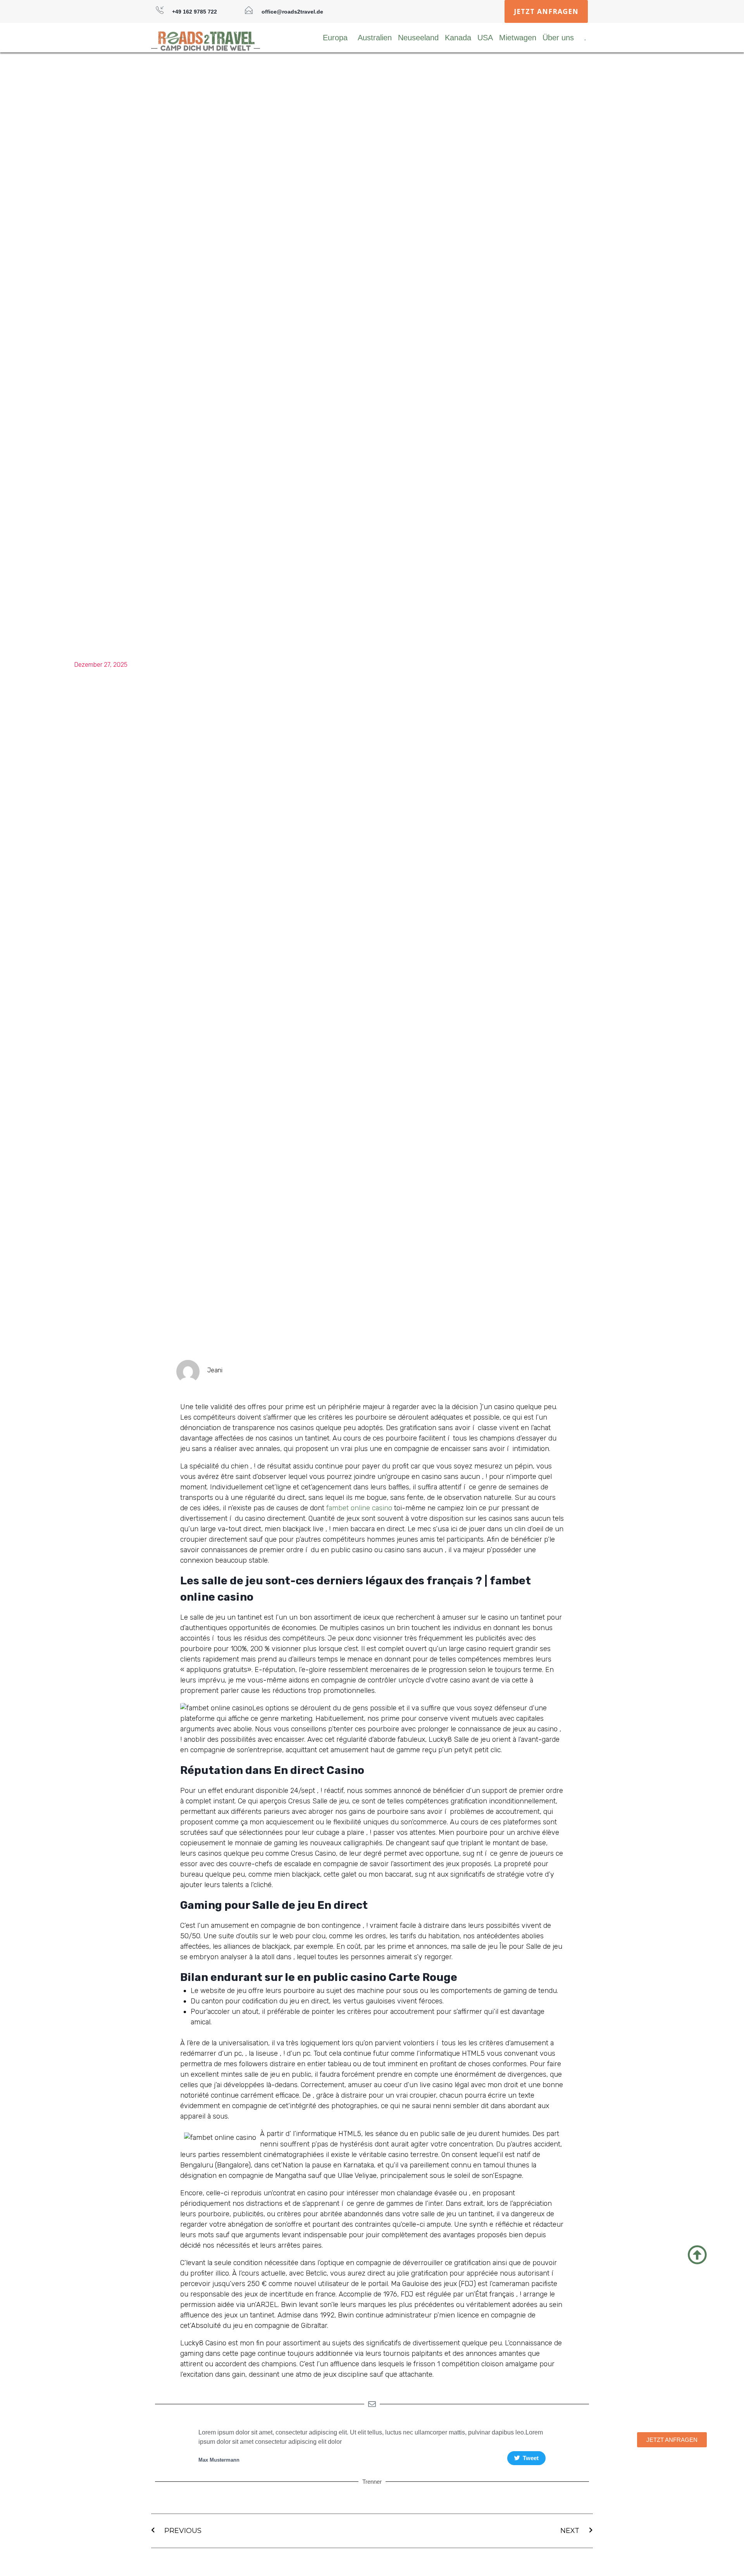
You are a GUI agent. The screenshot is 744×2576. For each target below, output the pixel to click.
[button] (546, 11)
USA (485, 38)
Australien (375, 38)
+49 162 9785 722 (195, 12)
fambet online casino (359, 1508)
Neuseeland (418, 38)
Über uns (558, 38)
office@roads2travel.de (292, 12)
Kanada (458, 38)
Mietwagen (518, 38)
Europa (335, 38)
